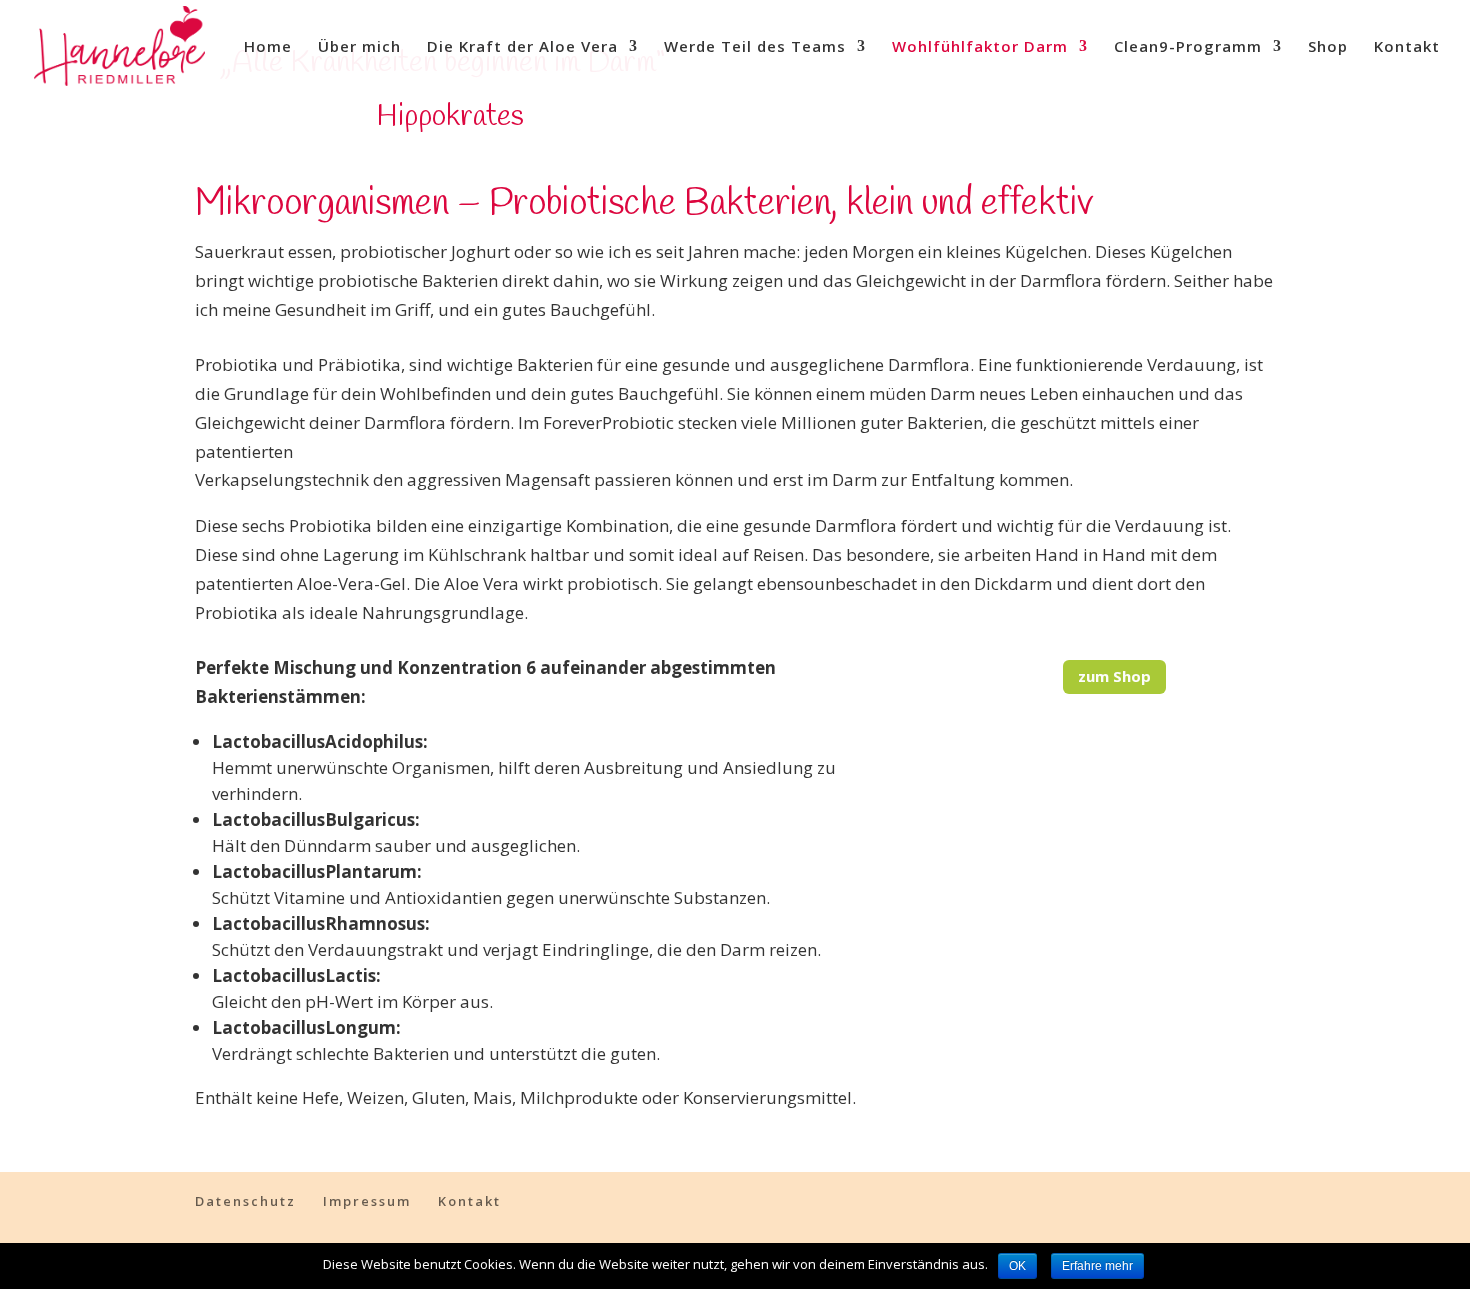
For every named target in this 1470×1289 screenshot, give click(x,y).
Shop (1328, 47)
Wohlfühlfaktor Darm (980, 47)
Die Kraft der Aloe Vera (522, 47)
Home (268, 47)
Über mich (359, 47)
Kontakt (1407, 47)
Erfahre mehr (1097, 1266)
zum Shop (1114, 676)
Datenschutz (245, 1201)
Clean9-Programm (1188, 47)
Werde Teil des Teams (755, 47)
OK (1017, 1266)
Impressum (367, 1201)
